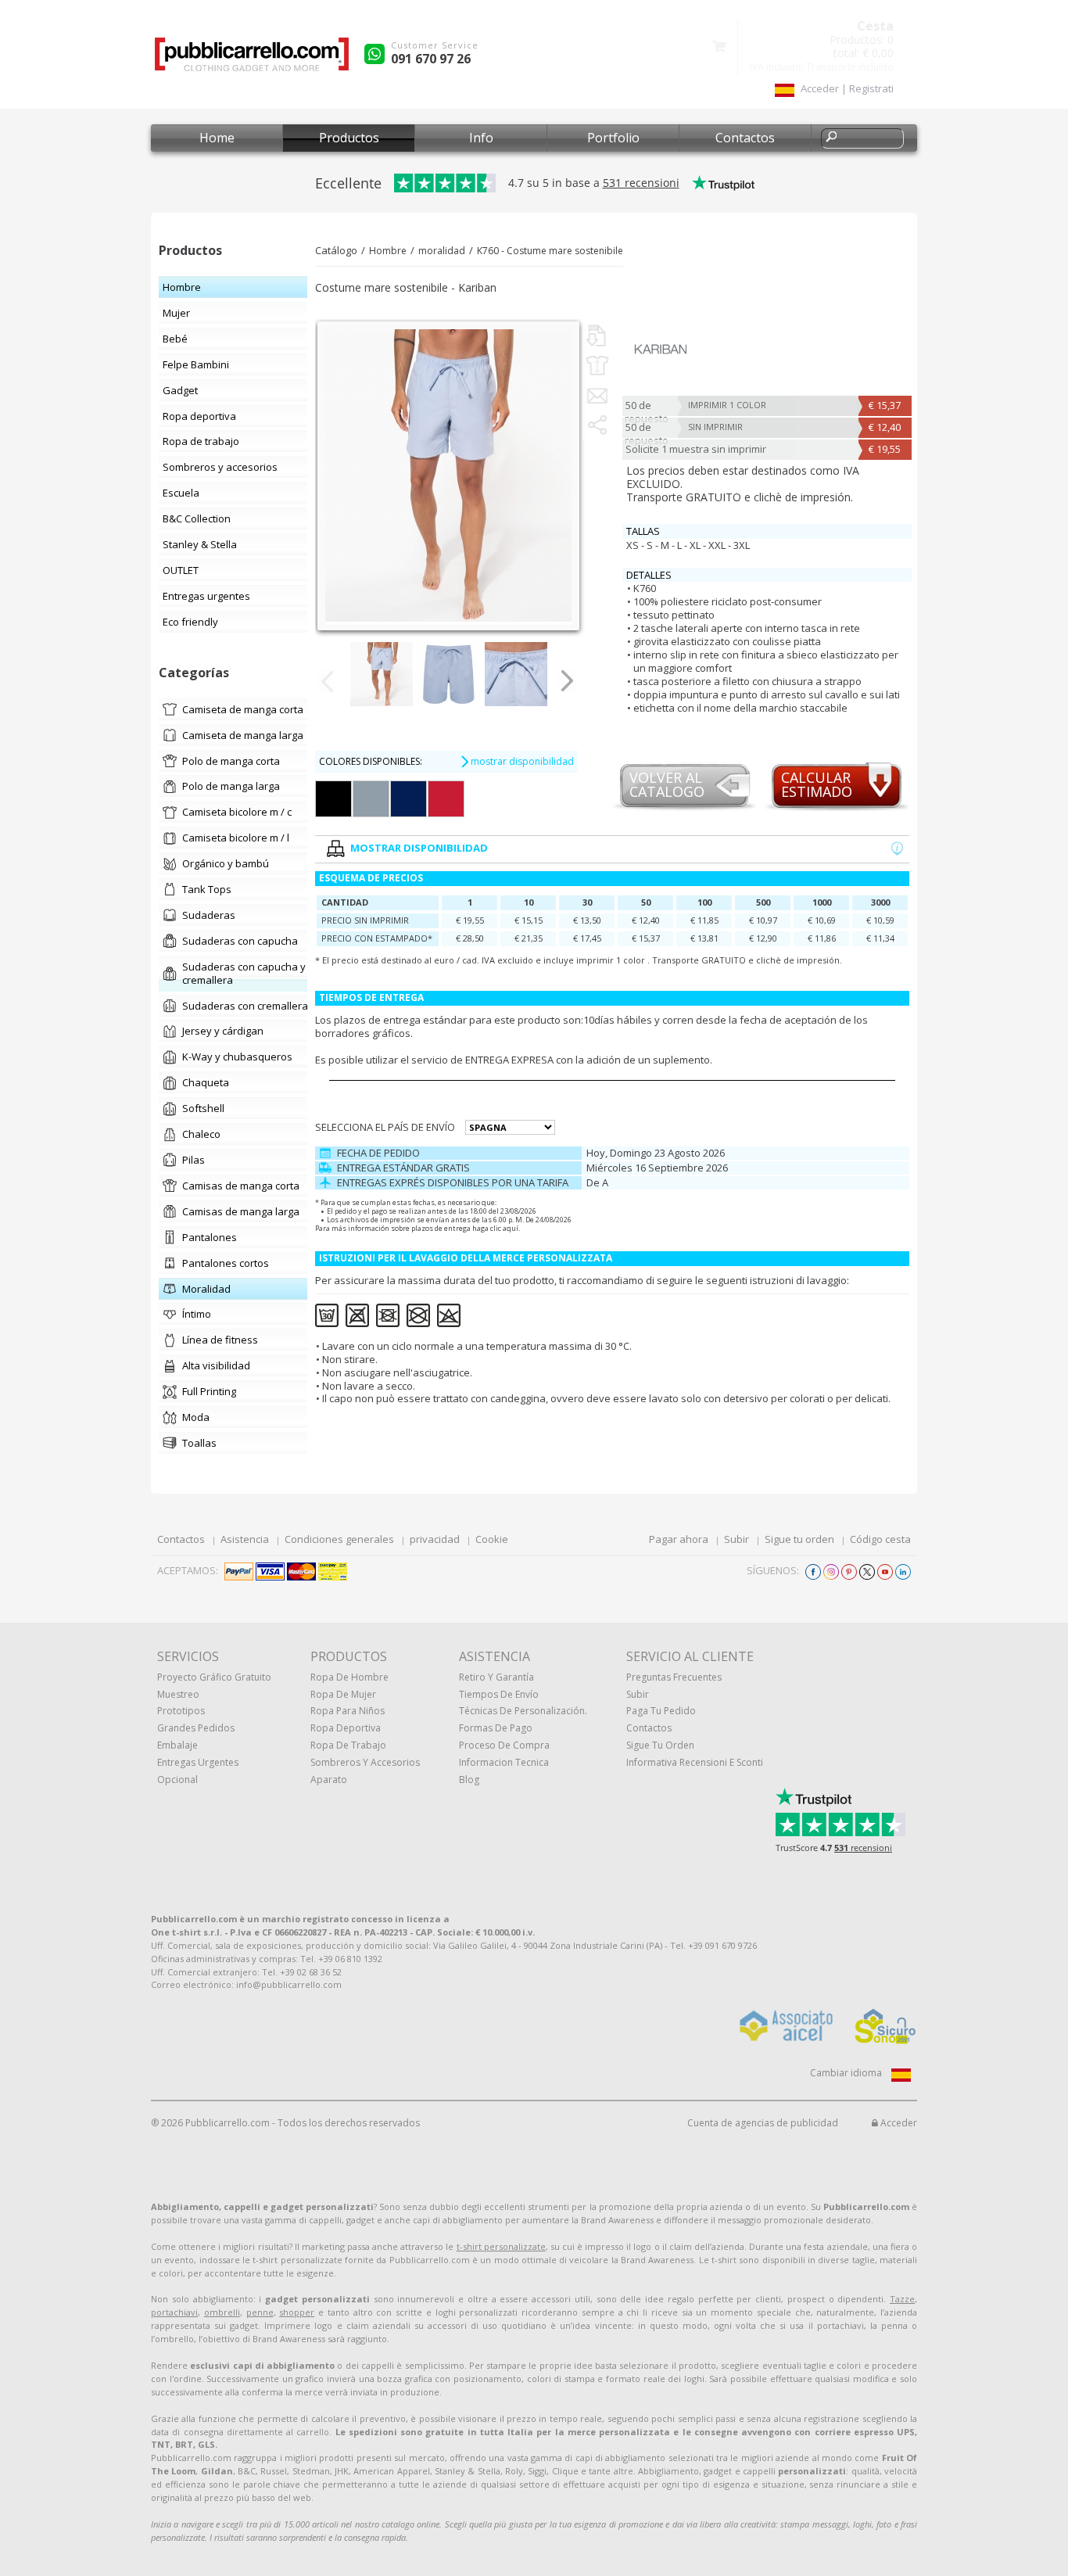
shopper (297, 2312)
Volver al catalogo (667, 786)
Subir (736, 1539)
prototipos (181, 1711)
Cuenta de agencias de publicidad (763, 2123)
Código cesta (880, 1539)
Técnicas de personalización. (523, 1711)
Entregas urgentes (198, 1762)
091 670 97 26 (431, 59)
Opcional (177, 1780)
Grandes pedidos (196, 1728)
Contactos (745, 138)
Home (217, 138)
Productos (349, 138)
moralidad (442, 251)
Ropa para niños (348, 1711)
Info (481, 138)
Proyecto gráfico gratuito (214, 1677)
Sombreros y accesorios (365, 1762)
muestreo (178, 1694)
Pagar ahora (679, 1539)
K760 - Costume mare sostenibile (550, 251)
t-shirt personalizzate (501, 2246)
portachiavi (174, 2312)
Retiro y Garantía (496, 1677)
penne (260, 2312)
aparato (329, 1780)
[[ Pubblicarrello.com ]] (252, 60)
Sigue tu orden (799, 1539)
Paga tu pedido (661, 1711)
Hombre (388, 251)
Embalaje (177, 1745)
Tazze (902, 2299)
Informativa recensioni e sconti (695, 1762)
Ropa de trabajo (348, 1745)
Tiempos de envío (499, 1694)
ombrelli (222, 2312)
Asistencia (245, 1539)
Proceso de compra (504, 1745)
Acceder (898, 2123)
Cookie (492, 1539)
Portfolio (613, 138)
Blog (469, 1780)
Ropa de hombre (349, 1677)
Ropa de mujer (343, 1694)
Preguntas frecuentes (674, 1677)
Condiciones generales (339, 1539)
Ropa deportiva (346, 1728)
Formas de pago (496, 1728)
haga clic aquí (495, 1228)
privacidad (435, 1539)
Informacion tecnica (504, 1762)
